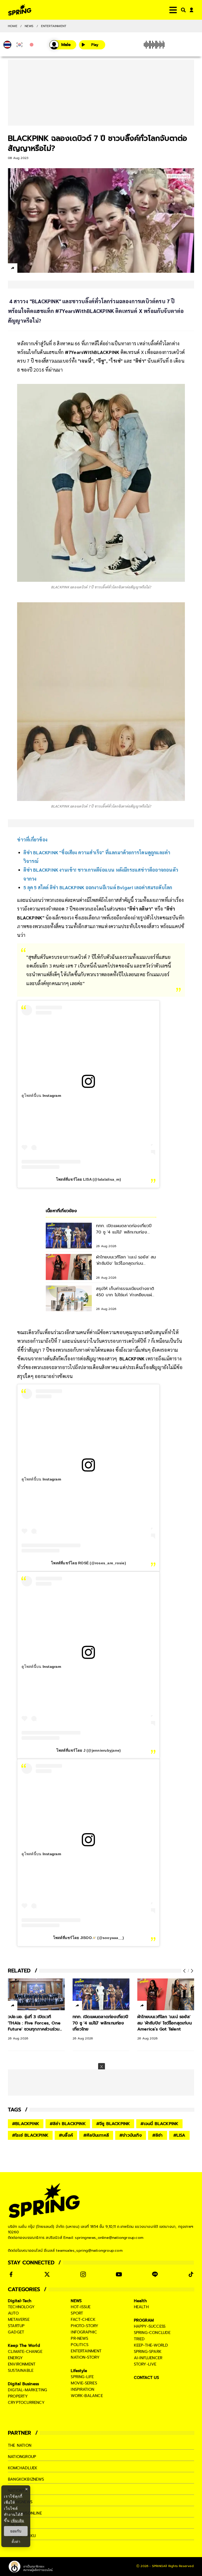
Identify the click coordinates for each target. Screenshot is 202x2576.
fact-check (83, 2320)
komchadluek (23, 2468)
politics (80, 2345)
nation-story (85, 2357)
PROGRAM (144, 2320)
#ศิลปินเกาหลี (96, 2135)
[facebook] (22, 269)
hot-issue (81, 2307)
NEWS (29, 26)
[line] (41, 269)
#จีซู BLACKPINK (113, 2124)
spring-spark (148, 2352)
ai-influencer (148, 2358)
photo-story (85, 2326)
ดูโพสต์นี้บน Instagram (41, 1096)
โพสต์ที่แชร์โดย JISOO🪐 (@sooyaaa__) (89, 1938)
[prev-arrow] (185, 1971)
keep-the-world (151, 2345)
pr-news (79, 2338)
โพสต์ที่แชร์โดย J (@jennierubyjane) (89, 1750)
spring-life (82, 2377)
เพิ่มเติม (17, 2520)
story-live (145, 2364)
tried (139, 2339)
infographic (84, 2332)
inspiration (82, 2389)
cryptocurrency (26, 2403)
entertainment (86, 2351)
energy (15, 2358)
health (141, 2307)
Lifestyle (79, 2371)
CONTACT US (147, 2378)
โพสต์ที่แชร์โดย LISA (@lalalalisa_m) (89, 1179)
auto (13, 2313)
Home (13, 26)
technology (21, 2307)
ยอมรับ (16, 2531)
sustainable (21, 2371)
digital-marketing (27, 2390)
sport (77, 2313)
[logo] (20, 10)
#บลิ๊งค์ (66, 2135)
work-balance (87, 2396)
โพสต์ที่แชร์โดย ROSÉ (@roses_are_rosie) (89, 1563)
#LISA (179, 2135)
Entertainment (54, 26)
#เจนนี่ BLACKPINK (159, 2124)
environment (22, 2364)
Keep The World (24, 2346)
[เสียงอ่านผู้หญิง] (63, 45)
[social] (11, 2274)
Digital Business (23, 2384)
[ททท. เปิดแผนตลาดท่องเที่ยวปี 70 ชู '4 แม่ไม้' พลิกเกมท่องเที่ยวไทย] (101, 1994)
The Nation (20, 2445)
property (18, 2396)
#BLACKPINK (26, 2124)
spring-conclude (152, 2333)
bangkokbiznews (26, 2479)
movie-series (84, 2383)
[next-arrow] (191, 1971)
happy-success (150, 2326)
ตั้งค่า (16, 2542)
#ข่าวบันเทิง (131, 2135)
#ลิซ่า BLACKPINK (68, 2124)
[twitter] (32, 268)
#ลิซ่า (158, 2135)
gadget (16, 2332)
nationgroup (22, 2457)
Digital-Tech (20, 2301)
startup (16, 2326)
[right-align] (182, 10)
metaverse (19, 2320)
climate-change (25, 2352)
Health (140, 2301)
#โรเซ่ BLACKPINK (30, 2135)
